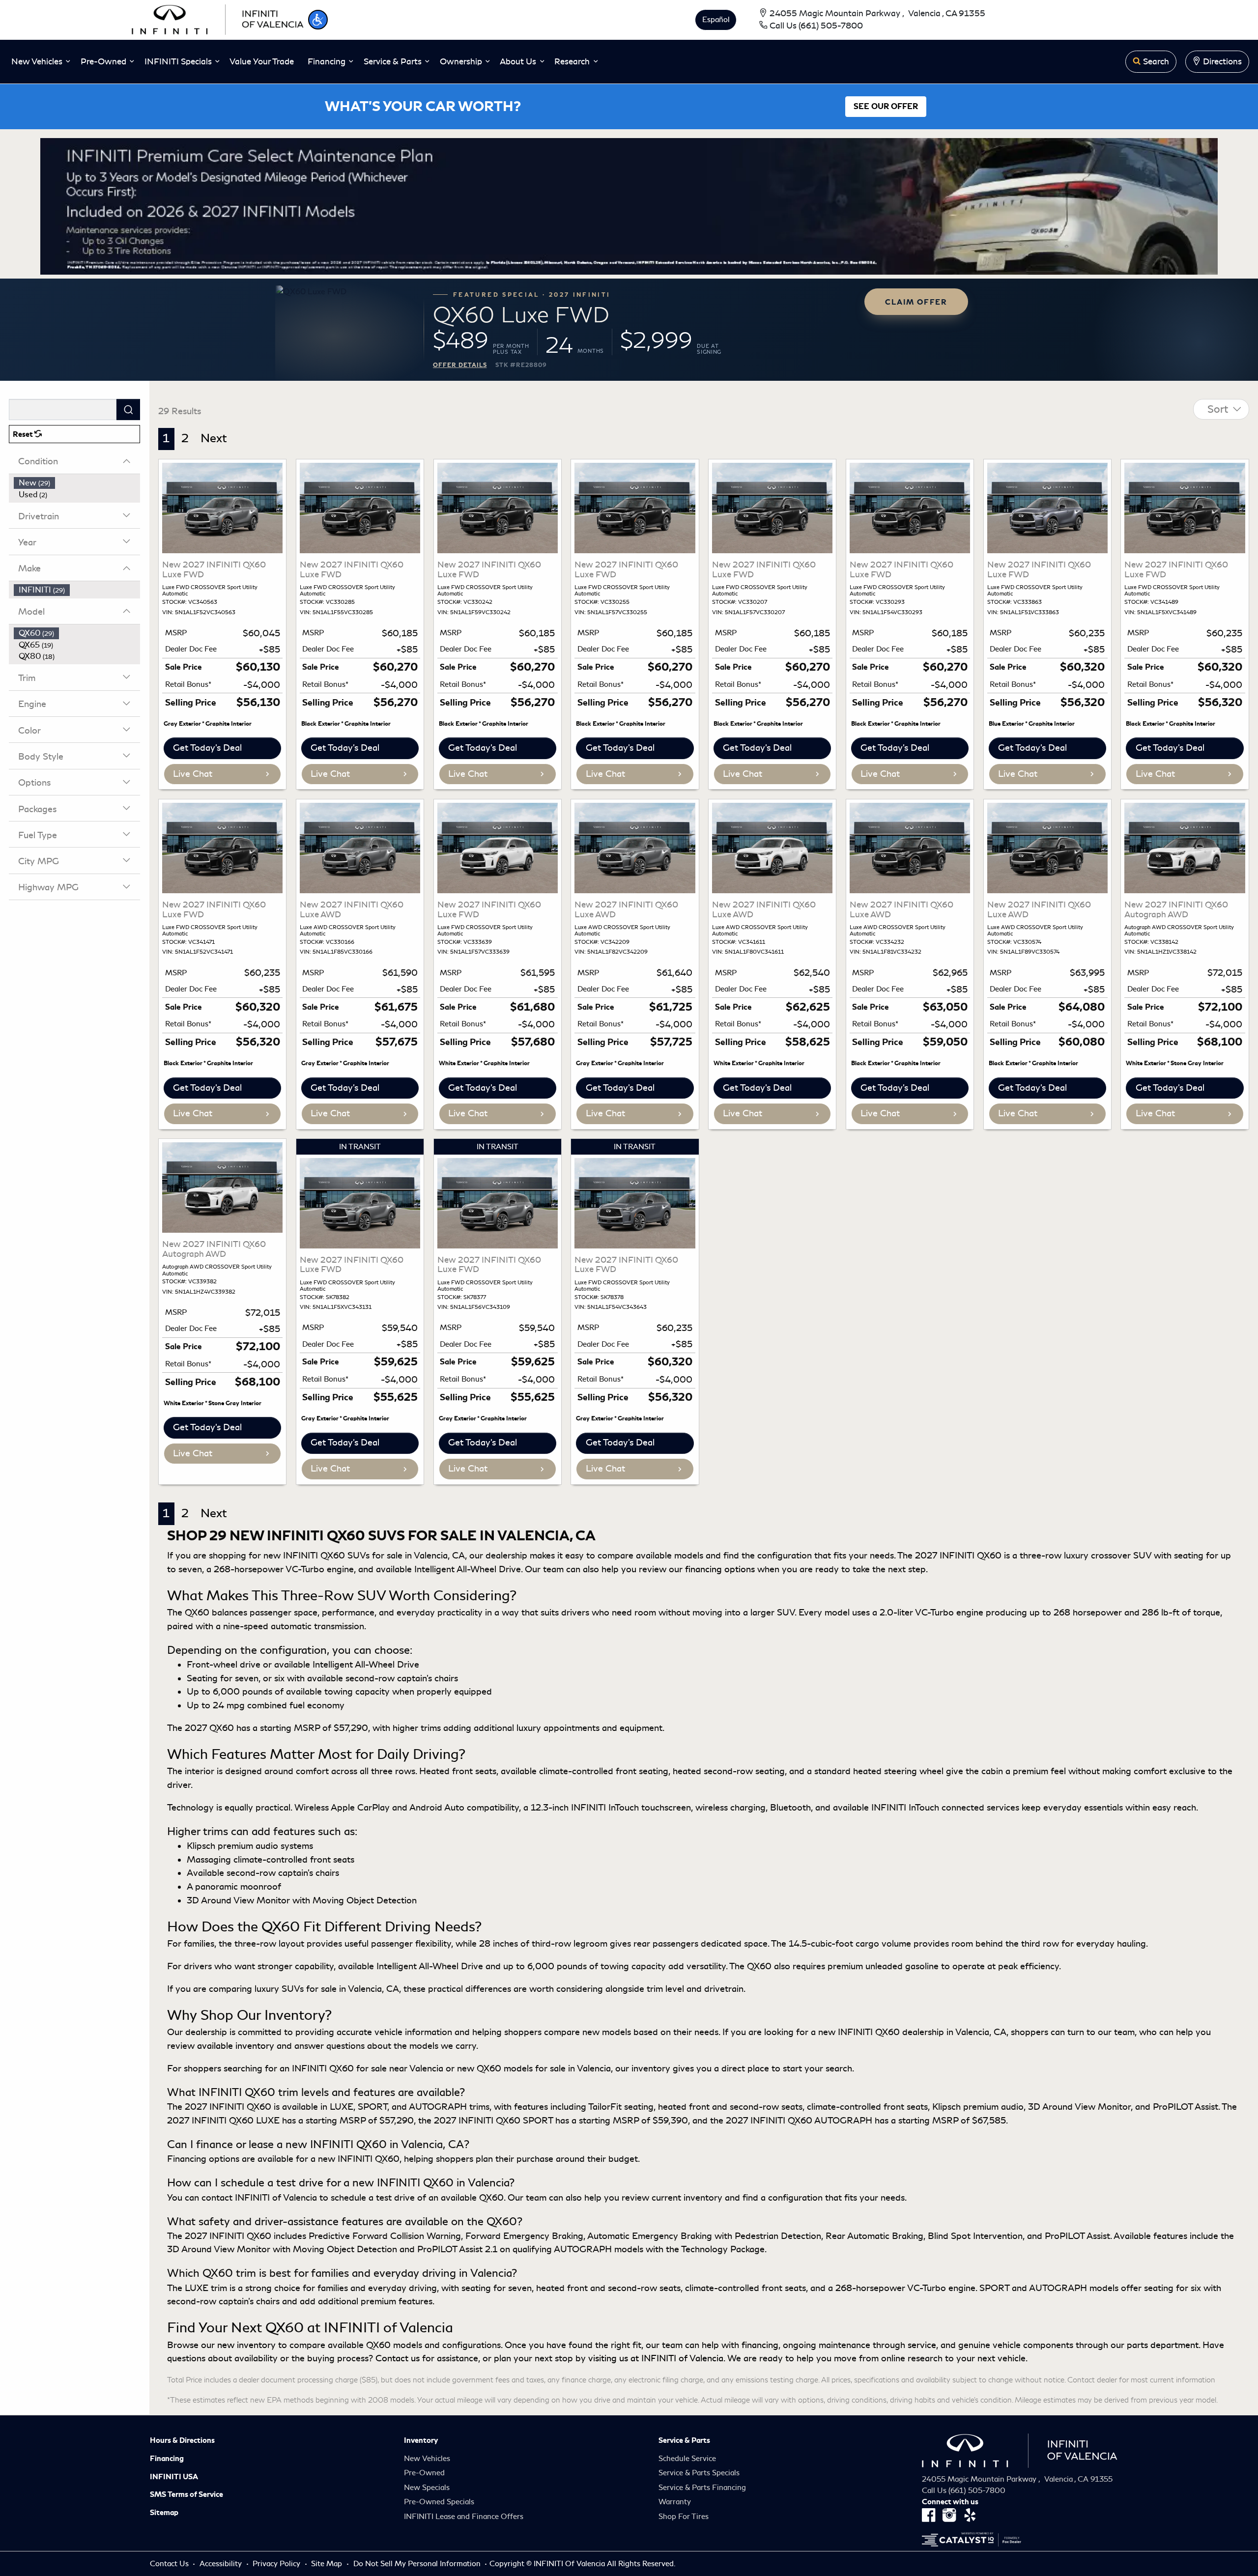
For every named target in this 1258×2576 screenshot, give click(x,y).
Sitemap (164, 2513)
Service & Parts (684, 2440)
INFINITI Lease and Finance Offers (464, 2517)
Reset (24, 434)
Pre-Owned (424, 2473)
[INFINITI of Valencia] (218, 18)
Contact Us (170, 2564)
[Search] (128, 410)
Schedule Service (687, 2459)
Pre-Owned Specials (439, 2502)
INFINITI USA (174, 2477)
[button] (318, 20)
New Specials (427, 2488)
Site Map (328, 2564)
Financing (167, 2459)
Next (214, 438)
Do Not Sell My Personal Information (418, 2564)
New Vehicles (427, 2459)
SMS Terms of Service (186, 2494)
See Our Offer (886, 107)
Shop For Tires (684, 2517)
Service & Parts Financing (702, 2488)
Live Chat (193, 774)
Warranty (675, 2502)
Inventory (421, 2440)
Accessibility (222, 2564)
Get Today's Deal (207, 748)
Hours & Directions (182, 2440)
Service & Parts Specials (699, 2473)
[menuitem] (77, 483)
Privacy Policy (277, 2564)
